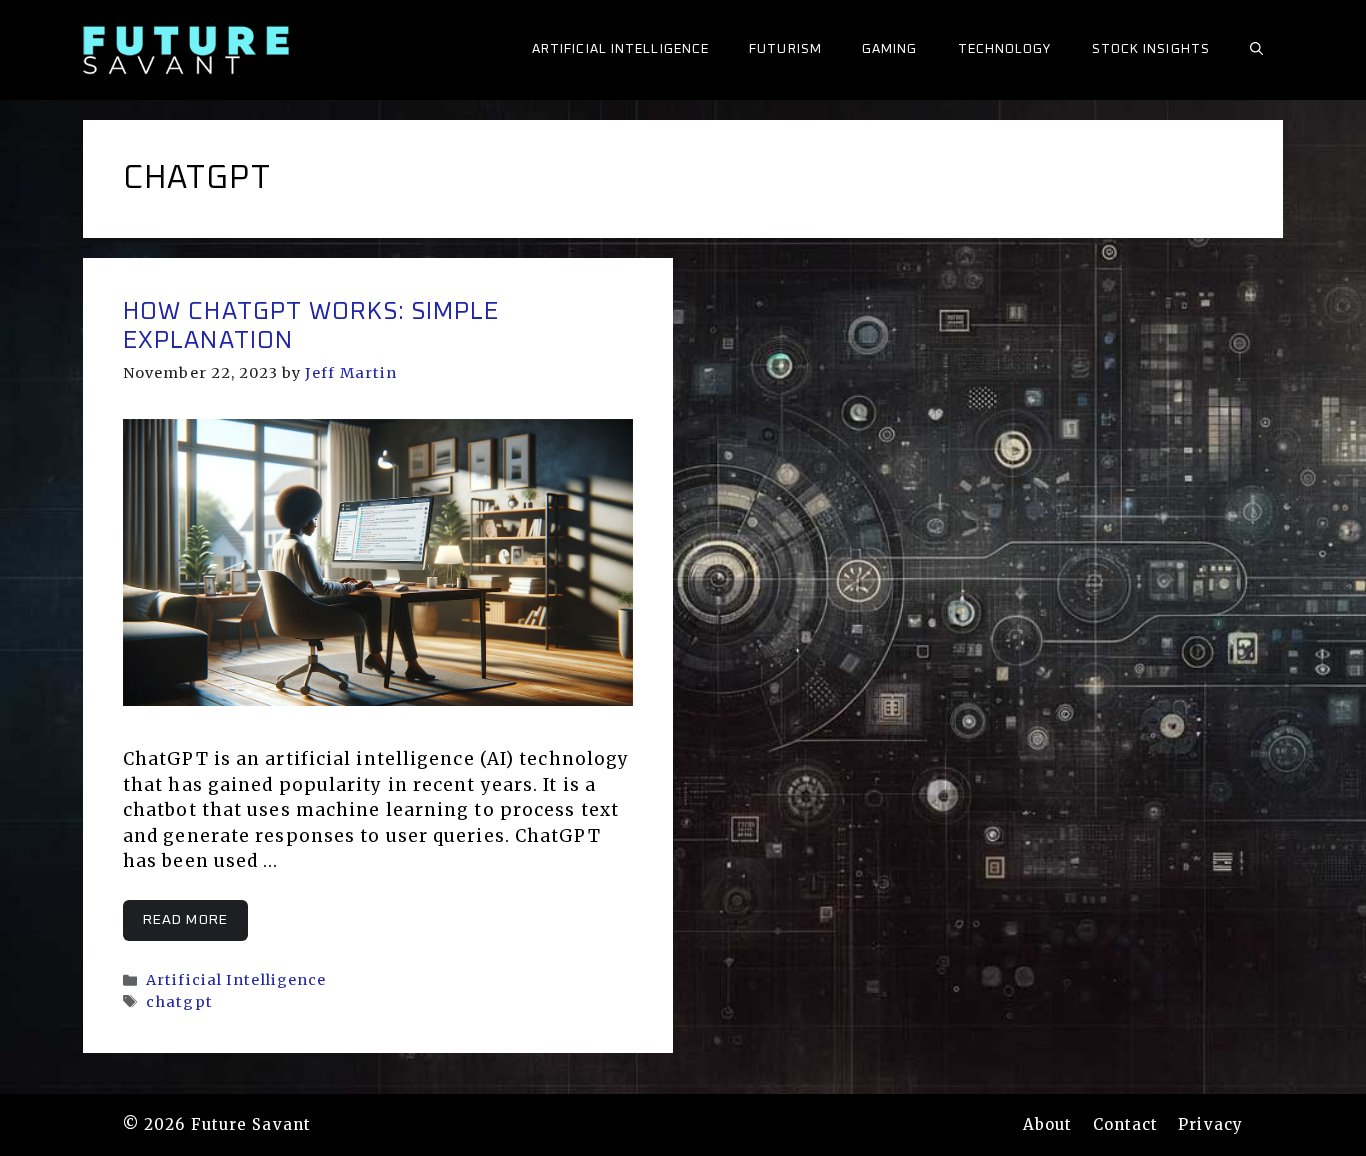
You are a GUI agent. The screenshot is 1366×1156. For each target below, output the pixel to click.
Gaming (890, 49)
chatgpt (179, 1002)
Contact (1126, 1124)
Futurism (785, 49)
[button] (1256, 50)
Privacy (1210, 1124)
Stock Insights (1151, 49)
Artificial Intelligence (620, 49)
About (1048, 1124)
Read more (185, 920)
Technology (1005, 49)
